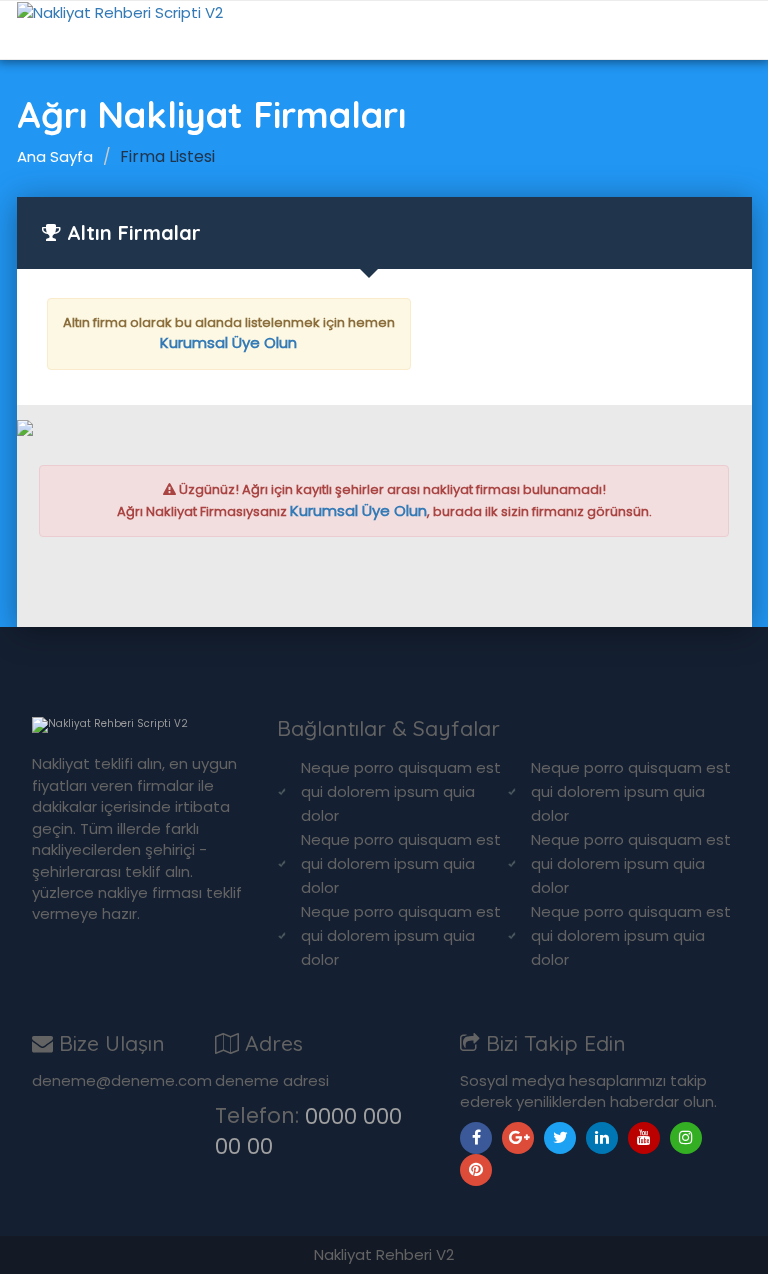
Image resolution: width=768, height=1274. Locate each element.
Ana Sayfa (55, 156)
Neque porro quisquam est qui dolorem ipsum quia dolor (401, 791)
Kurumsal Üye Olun (228, 342)
